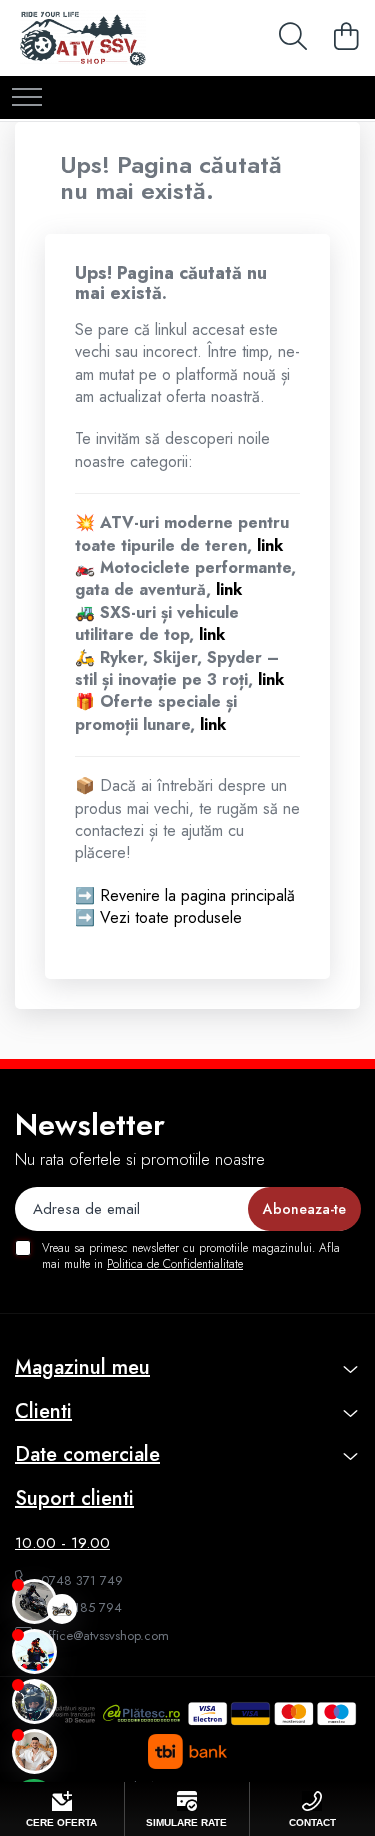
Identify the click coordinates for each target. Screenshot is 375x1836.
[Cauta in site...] (290, 38)
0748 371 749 (80, 1580)
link (270, 545)
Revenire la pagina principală (197, 895)
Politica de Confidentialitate (175, 1264)
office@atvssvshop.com (103, 1635)
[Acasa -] (118, 38)
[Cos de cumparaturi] (343, 38)
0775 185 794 (79, 1607)
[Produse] (27, 98)
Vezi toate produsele (171, 917)
